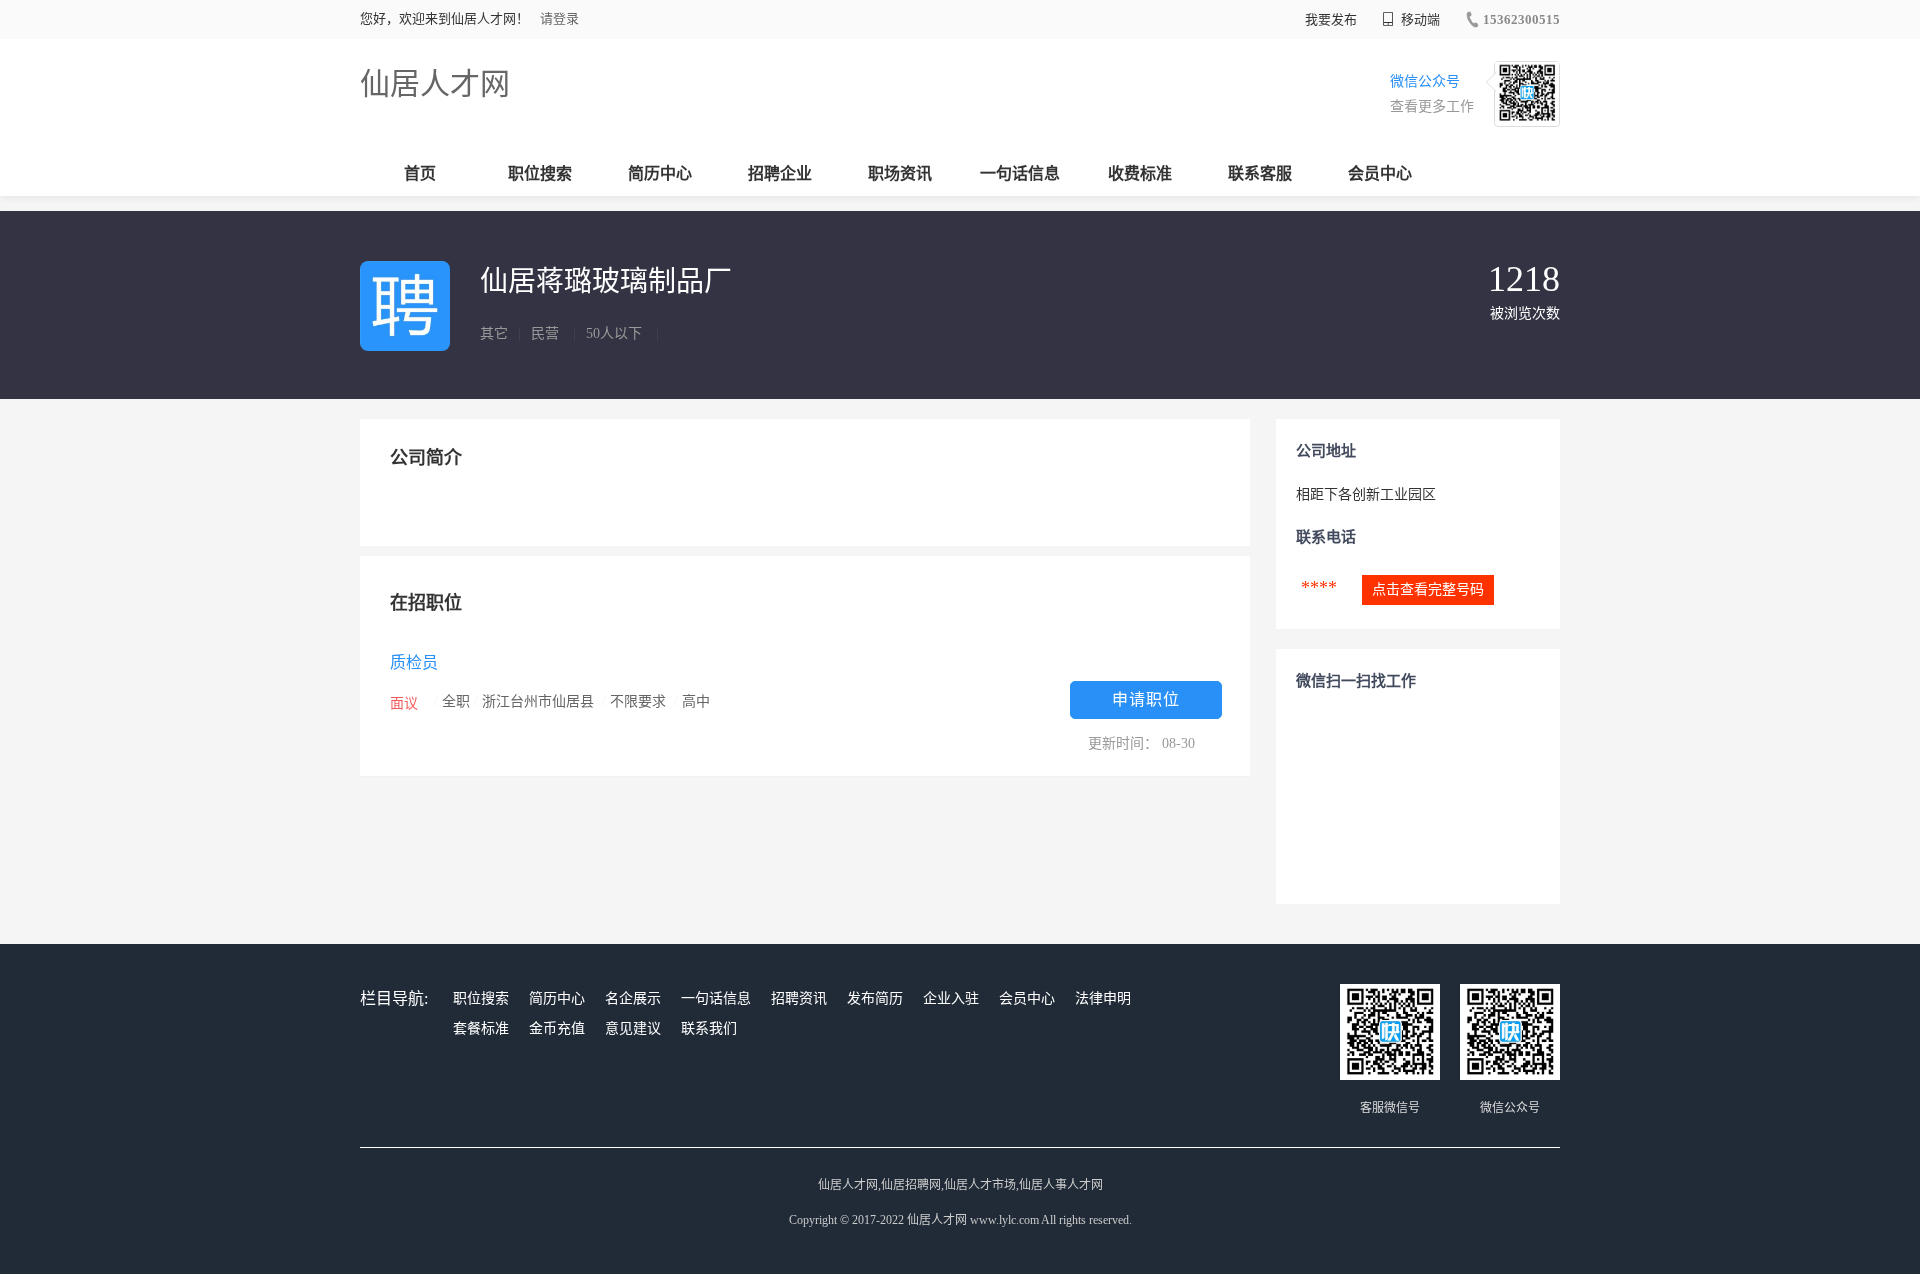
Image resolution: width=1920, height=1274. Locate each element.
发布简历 (875, 998)
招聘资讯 (799, 998)
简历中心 (660, 173)
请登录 (559, 18)
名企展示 (633, 998)
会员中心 (1380, 173)
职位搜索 (540, 173)
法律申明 (1103, 998)
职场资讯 (900, 173)
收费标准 (1140, 173)
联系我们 (709, 1028)
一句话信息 (1020, 173)
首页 (420, 173)
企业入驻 (951, 998)
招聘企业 (780, 173)
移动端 (1419, 19)
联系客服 (1260, 173)
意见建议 (633, 1028)
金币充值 (557, 1028)
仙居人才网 (435, 83)
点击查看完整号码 (1428, 589)
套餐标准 (481, 1028)
